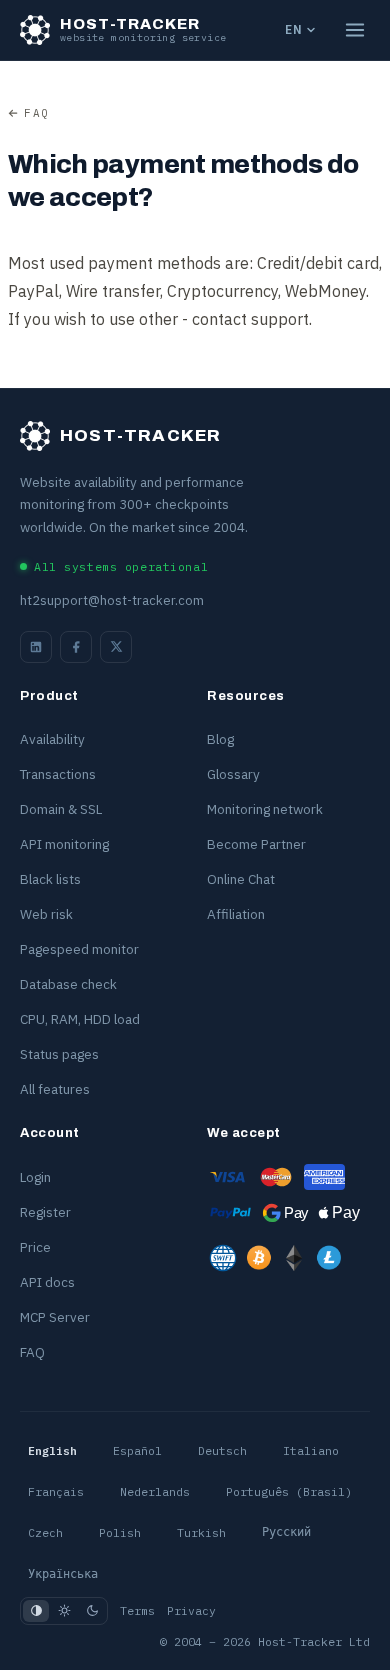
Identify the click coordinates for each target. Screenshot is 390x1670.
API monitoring (64, 844)
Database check (68, 984)
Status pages (59, 1054)
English (52, 1450)
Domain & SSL (61, 809)
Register (45, 1212)
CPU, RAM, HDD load (80, 1019)
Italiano (311, 1450)
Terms (137, 1610)
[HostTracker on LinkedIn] (36, 647)
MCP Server (55, 1317)
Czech (45, 1532)
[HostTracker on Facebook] (76, 647)
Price (35, 1247)
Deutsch (222, 1450)
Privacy (191, 1610)
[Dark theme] (92, 1611)
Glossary (233, 774)
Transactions (58, 774)
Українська (63, 1574)
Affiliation (236, 914)
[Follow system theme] (36, 1611)
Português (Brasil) (289, 1491)
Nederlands (155, 1491)
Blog (220, 739)
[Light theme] (64, 1611)
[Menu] (355, 30)
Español (137, 1450)
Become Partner (256, 844)
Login (35, 1177)
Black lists (50, 879)
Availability (52, 739)
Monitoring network (265, 809)
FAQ (37, 113)
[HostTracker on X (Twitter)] (116, 647)
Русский (286, 1532)
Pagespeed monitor (79, 949)
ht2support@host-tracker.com (112, 600)
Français (56, 1491)
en (293, 29)
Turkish (201, 1532)
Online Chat (241, 879)
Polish (120, 1532)
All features (55, 1089)
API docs (47, 1282)
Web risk (46, 914)
